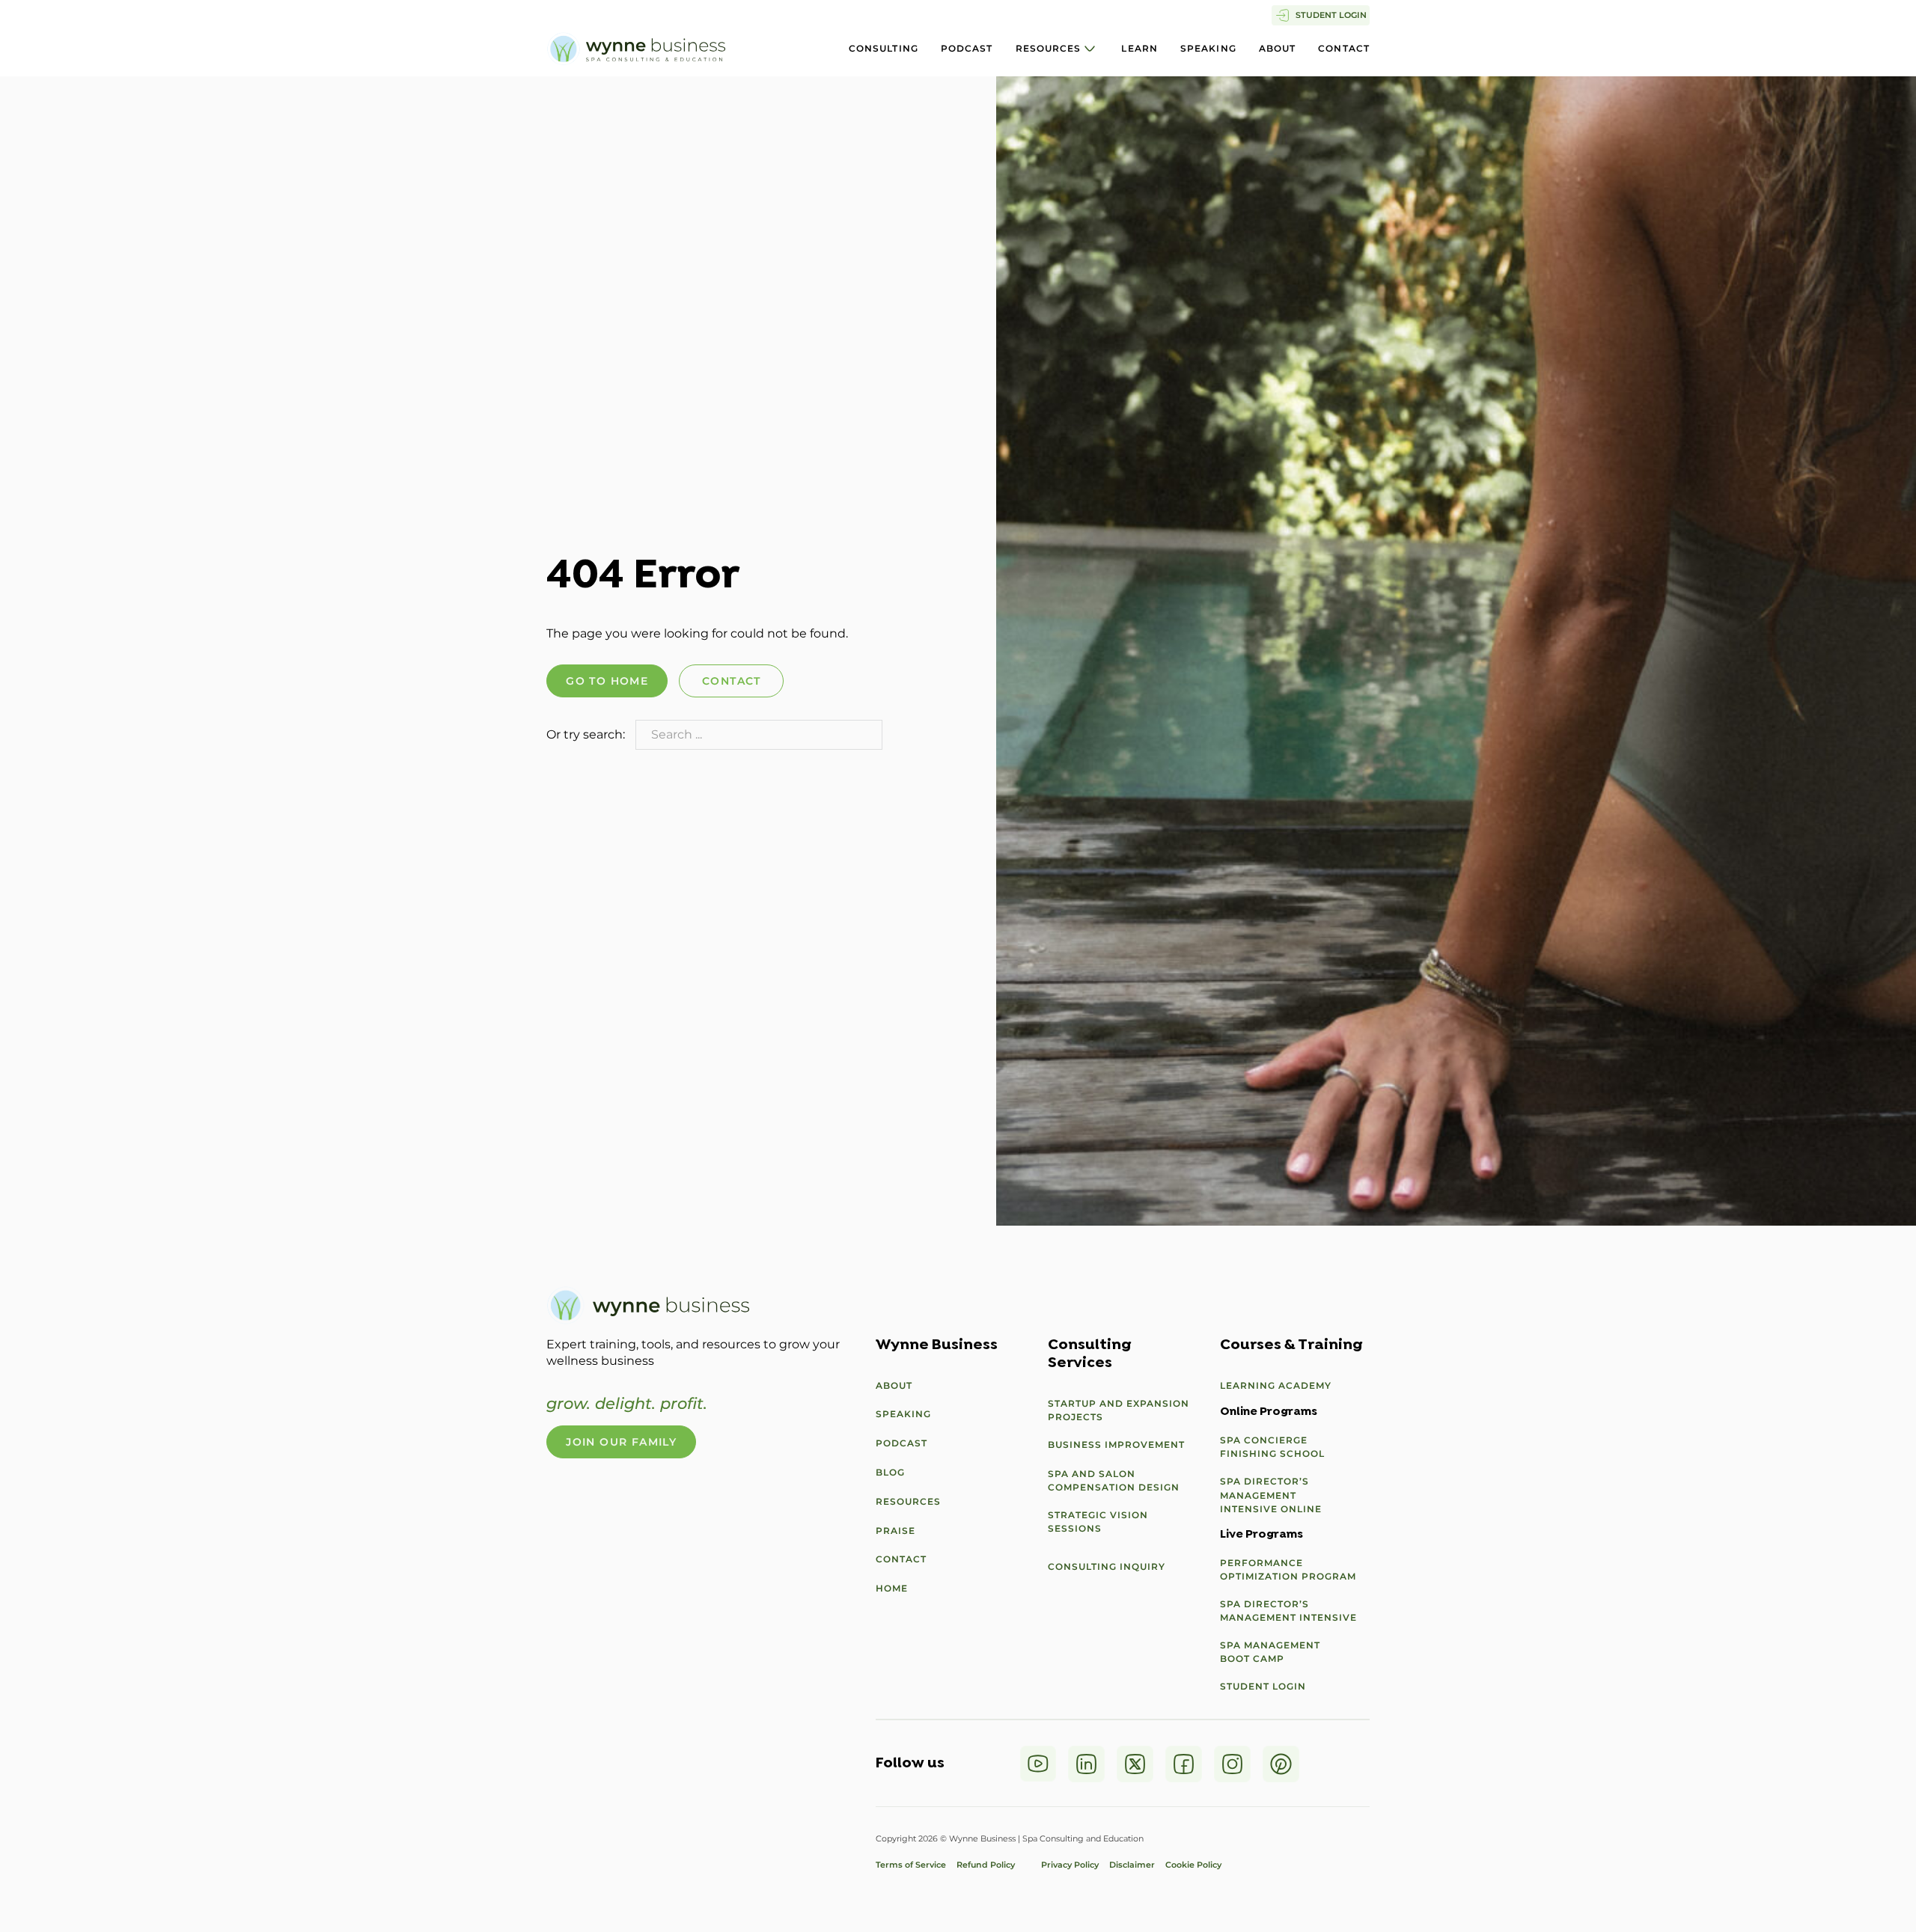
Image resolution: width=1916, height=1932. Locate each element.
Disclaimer (1132, 1865)
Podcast (967, 48)
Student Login (1263, 1686)
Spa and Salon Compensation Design (1114, 1480)
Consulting (884, 48)
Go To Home (607, 681)
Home (892, 1588)
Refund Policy (994, 1865)
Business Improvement (1116, 1445)
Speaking (1208, 48)
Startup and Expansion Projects (1119, 1410)
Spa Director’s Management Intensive (1288, 1611)
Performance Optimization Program (1288, 1569)
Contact (1344, 48)
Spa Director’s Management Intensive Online (1271, 1495)
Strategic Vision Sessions (1098, 1522)
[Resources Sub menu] (1090, 49)
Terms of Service (911, 1865)
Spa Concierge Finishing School (1272, 1447)
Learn (1139, 48)
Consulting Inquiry (1107, 1566)
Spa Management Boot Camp (1270, 1652)
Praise (896, 1531)
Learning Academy (1276, 1385)
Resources (1049, 48)
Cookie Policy (1193, 1865)
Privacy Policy (1070, 1865)
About (1278, 48)
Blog (890, 1472)
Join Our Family (621, 1442)
